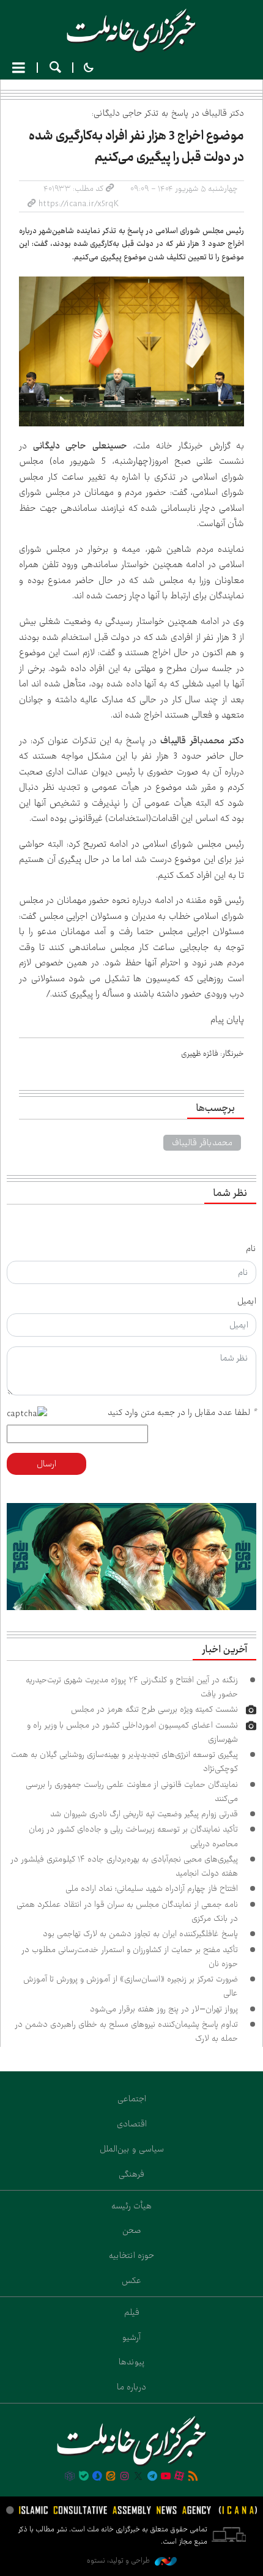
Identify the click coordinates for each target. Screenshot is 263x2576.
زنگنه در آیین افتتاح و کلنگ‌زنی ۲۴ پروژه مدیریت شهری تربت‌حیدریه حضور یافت (132, 1687)
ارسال (46, 1464)
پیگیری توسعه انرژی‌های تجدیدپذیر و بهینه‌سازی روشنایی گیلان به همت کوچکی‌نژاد (124, 1761)
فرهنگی (131, 2174)
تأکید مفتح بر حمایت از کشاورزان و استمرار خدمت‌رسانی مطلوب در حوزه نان (130, 1957)
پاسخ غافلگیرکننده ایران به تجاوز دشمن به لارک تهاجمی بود (140, 1934)
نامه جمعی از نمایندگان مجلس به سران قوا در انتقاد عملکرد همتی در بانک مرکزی (127, 1911)
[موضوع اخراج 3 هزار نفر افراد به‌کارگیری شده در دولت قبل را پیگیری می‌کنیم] (131, 351)
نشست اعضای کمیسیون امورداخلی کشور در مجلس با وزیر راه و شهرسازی (132, 1732)
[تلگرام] (152, 2477)
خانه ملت (131, 31)
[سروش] (97, 2477)
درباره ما (131, 2387)
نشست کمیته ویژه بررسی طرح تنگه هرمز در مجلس (154, 1709)
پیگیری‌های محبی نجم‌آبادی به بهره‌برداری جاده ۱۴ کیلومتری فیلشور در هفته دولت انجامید (124, 1866)
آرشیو (131, 2337)
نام (251, 1249)
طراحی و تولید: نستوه (119, 2560)
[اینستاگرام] (125, 2477)
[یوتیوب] (166, 2477)
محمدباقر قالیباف (202, 1143)
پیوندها (132, 2362)
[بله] (84, 2477)
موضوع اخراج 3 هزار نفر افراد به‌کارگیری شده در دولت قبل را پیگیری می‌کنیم (136, 147)
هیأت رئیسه (131, 2206)
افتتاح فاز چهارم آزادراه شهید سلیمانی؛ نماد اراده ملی (152, 1888)
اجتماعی (132, 2099)
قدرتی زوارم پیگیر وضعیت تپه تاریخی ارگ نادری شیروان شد (144, 1814)
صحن (132, 2230)
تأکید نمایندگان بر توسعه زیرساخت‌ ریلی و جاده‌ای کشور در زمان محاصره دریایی (133, 1836)
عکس (131, 2281)
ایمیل (247, 1301)
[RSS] (193, 2477)
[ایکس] (138, 2477)
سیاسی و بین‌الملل (132, 2149)
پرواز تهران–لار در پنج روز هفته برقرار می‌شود (164, 2009)
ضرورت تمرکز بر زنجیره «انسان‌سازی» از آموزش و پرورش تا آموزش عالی (131, 1986)
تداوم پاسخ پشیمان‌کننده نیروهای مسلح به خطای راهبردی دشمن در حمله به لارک (126, 2031)
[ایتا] (111, 2477)
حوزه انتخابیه (131, 2255)
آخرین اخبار (224, 1650)
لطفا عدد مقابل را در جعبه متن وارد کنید (182, 1412)
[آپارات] (179, 2477)
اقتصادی (132, 2124)
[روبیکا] (70, 2477)
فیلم (132, 2312)
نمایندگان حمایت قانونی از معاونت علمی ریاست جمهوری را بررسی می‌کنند (132, 1791)
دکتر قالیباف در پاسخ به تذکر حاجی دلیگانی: (168, 113)
